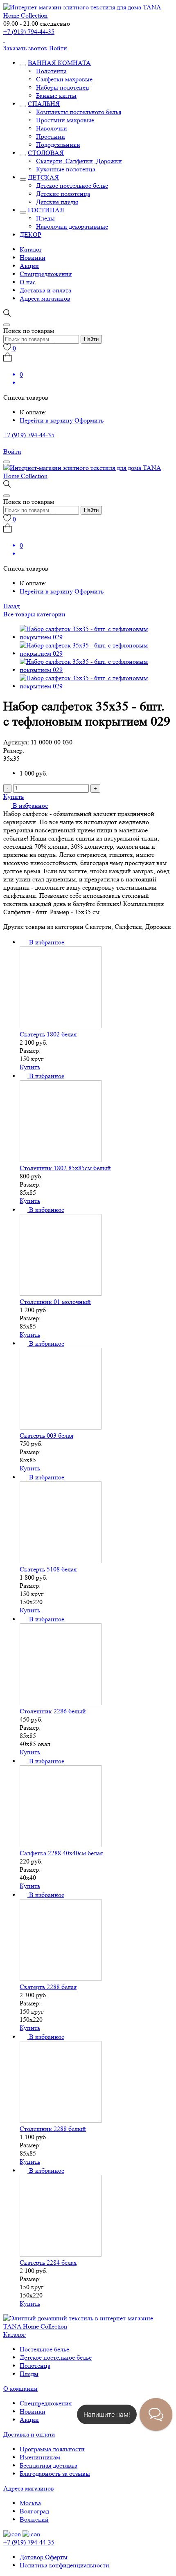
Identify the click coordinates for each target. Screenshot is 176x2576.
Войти (58, 48)
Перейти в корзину (47, 420)
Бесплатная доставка (49, 2465)
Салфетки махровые (64, 79)
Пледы (45, 218)
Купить (14, 797)
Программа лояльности (52, 2449)
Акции (29, 266)
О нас (28, 282)
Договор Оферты (44, 2557)
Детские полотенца (63, 194)
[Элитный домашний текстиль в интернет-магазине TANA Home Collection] (88, 15)
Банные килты (56, 96)
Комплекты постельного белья (79, 112)
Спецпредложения (46, 274)
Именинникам (40, 2457)
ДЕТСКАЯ (43, 177)
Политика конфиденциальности (64, 2565)
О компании (20, 2388)
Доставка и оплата (45, 290)
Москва (30, 2503)
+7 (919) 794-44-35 (29, 32)
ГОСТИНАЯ (46, 210)
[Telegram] (4, 40)
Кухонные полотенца (66, 169)
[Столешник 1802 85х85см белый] (61, 1160)
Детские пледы (57, 202)
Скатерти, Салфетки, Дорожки (79, 161)
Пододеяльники (58, 145)
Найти (91, 339)
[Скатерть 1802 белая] (61, 1026)
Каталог (31, 249)
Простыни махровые (65, 120)
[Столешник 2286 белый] (61, 1703)
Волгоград (34, 2511)
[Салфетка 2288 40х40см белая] (61, 1845)
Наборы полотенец (63, 87)
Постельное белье (44, 2349)
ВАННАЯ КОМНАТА (59, 63)
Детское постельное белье (72, 185)
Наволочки (52, 128)
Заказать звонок (26, 48)
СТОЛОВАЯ (46, 153)
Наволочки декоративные (72, 226)
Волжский (34, 2519)
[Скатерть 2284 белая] (61, 2254)
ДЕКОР (30, 235)
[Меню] (7, 462)
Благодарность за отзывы (55, 2474)
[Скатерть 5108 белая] (61, 1561)
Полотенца (51, 71)
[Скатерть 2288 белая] (61, 1979)
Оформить (89, 420)
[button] (26, 806)
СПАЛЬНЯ (44, 104)
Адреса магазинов (45, 298)
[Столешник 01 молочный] (61, 1294)
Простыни (51, 136)
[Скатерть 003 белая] (61, 1427)
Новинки (33, 257)
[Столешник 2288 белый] (61, 2121)
